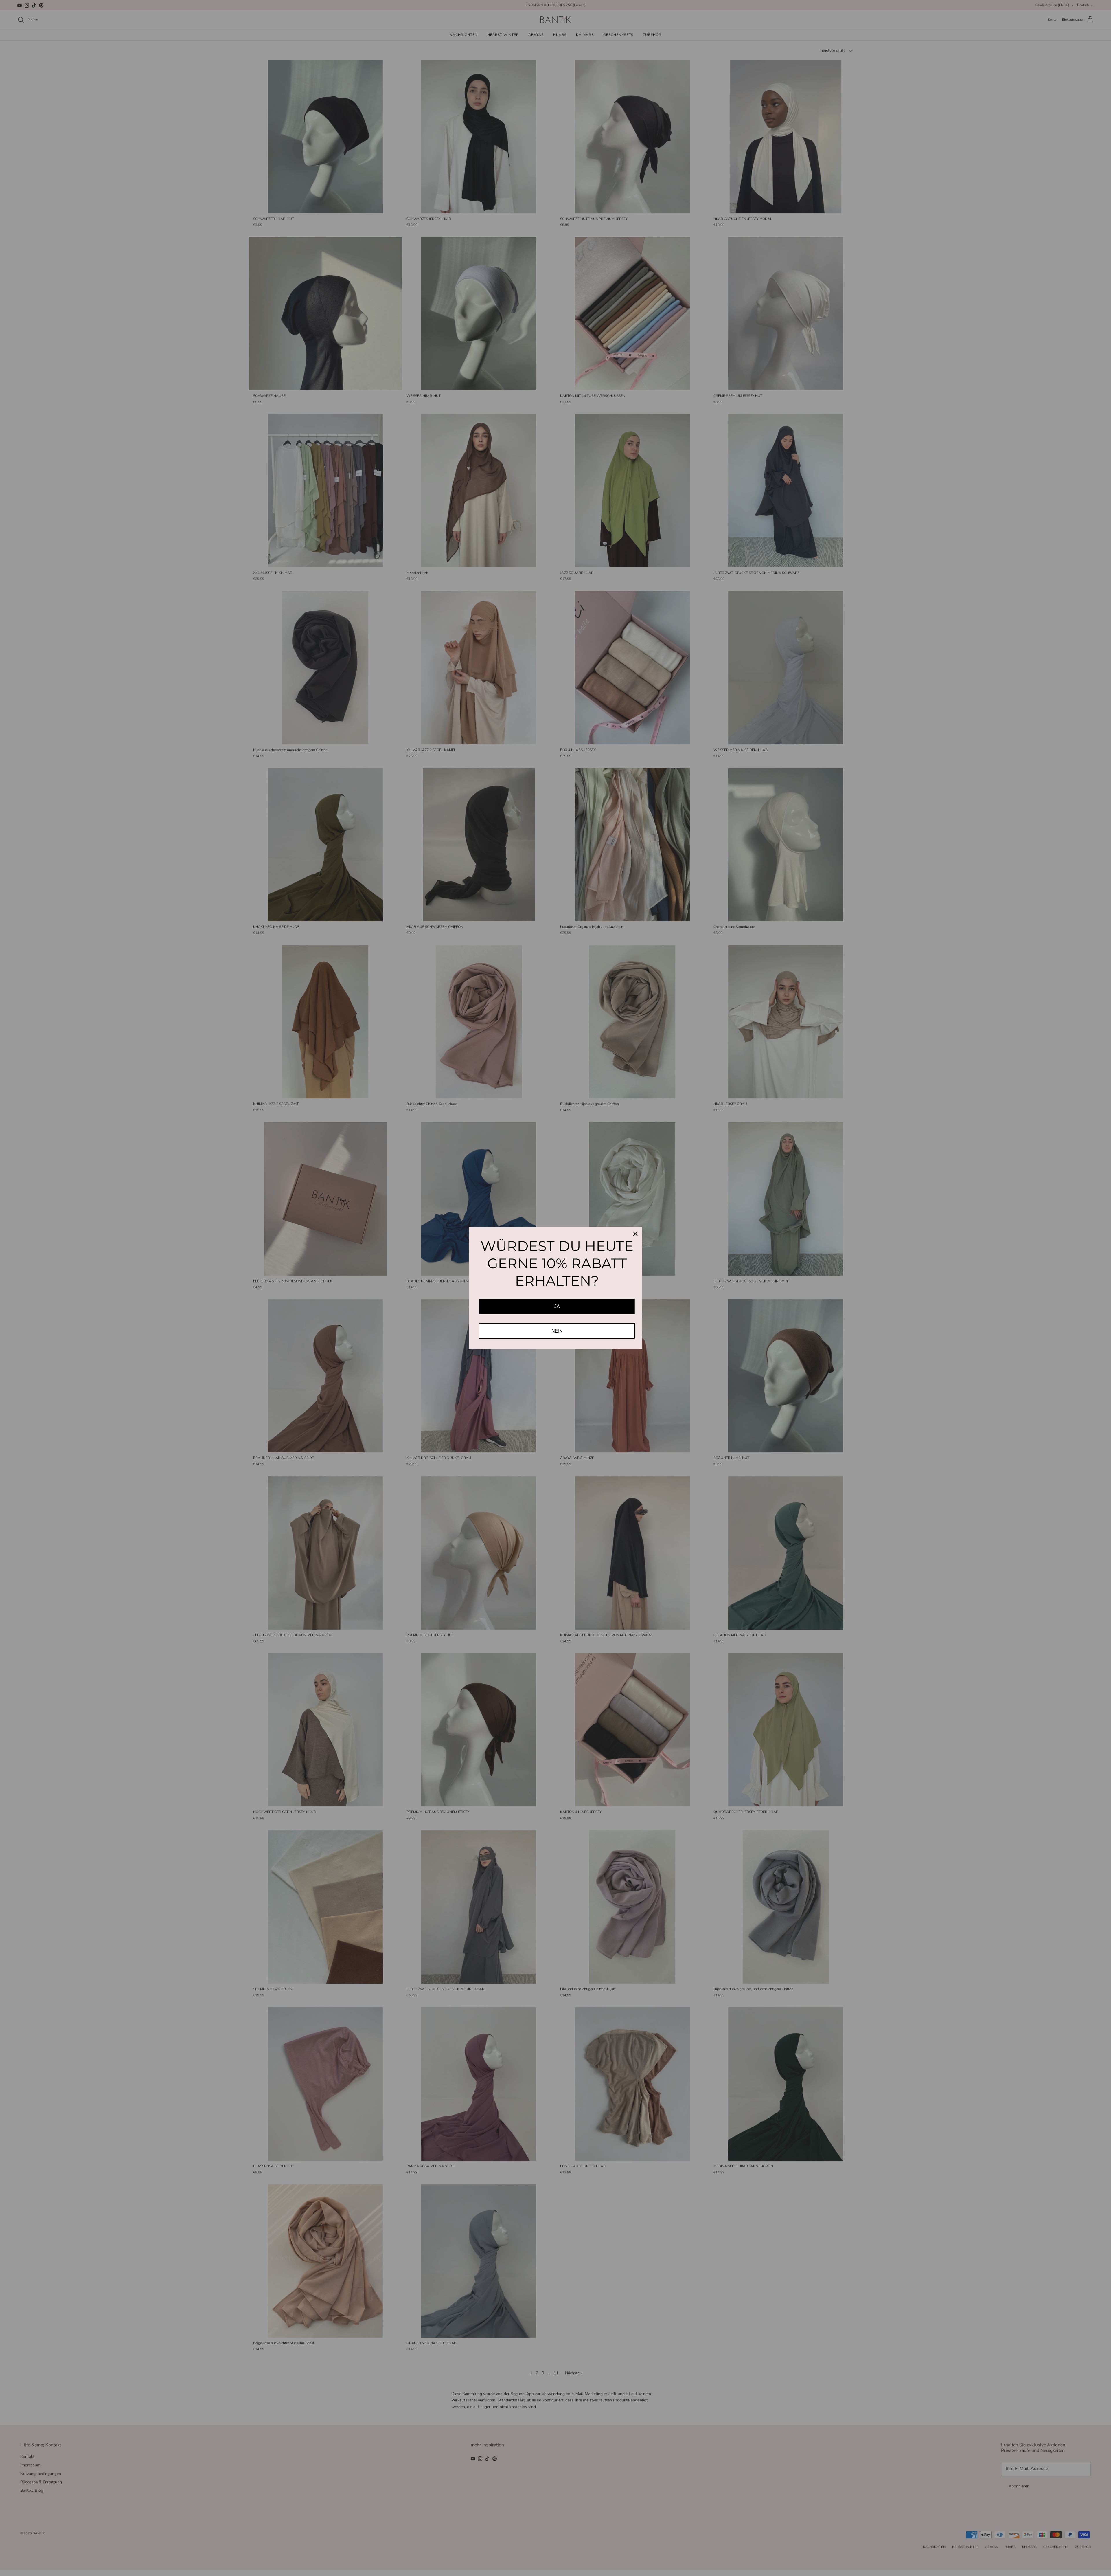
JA (557, 1306)
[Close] (635, 1234)
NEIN (557, 1331)
